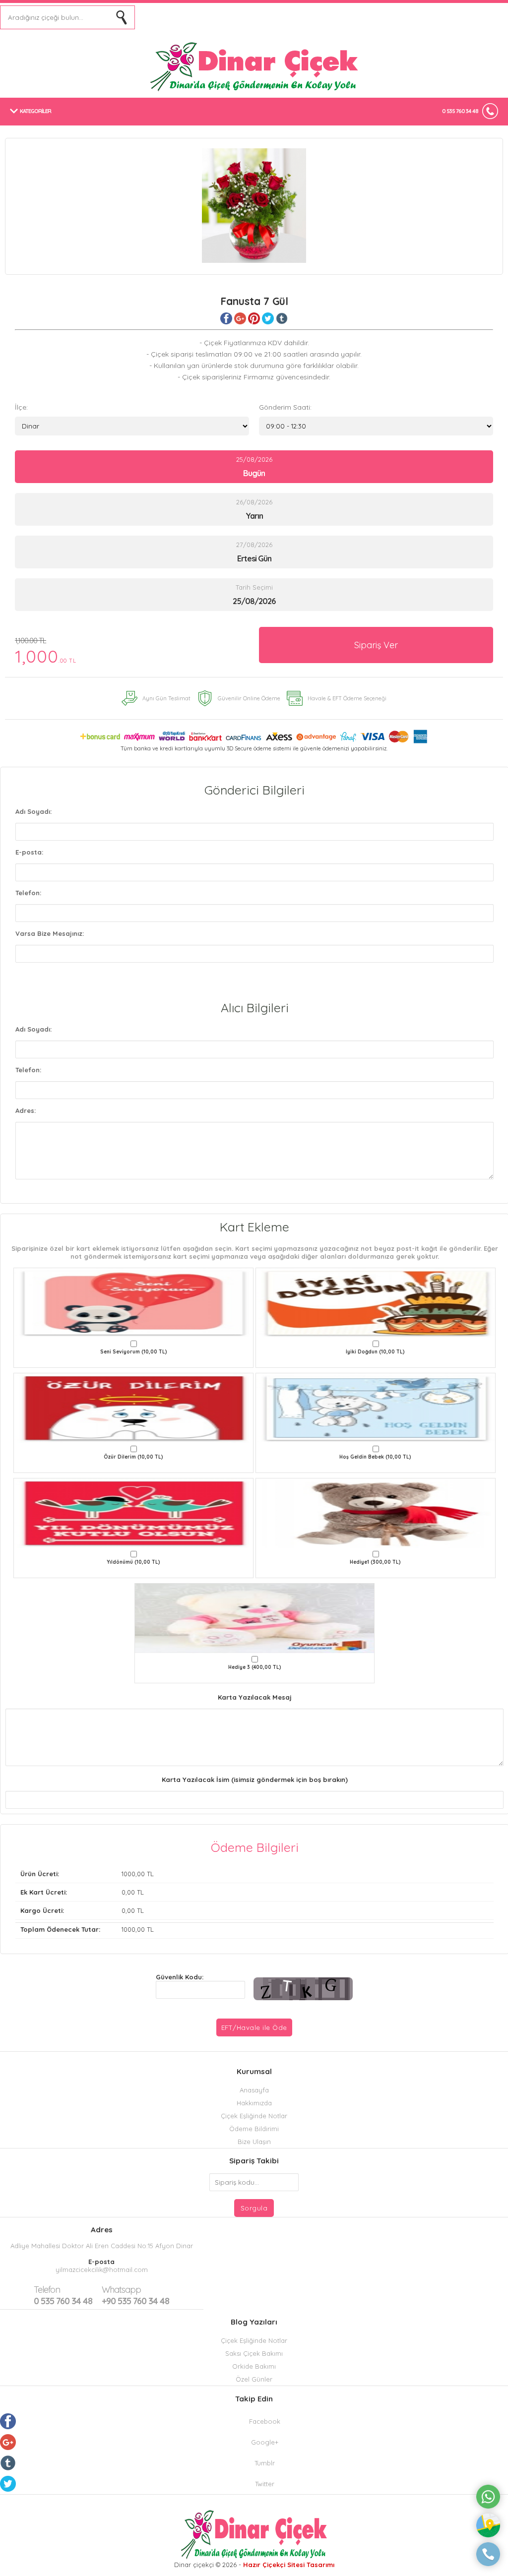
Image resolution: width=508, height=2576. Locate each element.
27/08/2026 (254, 552)
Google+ (265, 2442)
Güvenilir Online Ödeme (249, 698)
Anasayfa (254, 2090)
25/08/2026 (254, 467)
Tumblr (265, 2463)
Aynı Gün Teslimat (166, 698)
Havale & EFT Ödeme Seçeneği (347, 698)
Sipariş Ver (376, 645)
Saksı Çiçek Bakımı (254, 2353)
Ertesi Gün (254, 558)
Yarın (254, 516)
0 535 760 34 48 (460, 111)
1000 (128, 1874)
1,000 (46, 651)
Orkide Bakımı (254, 2366)
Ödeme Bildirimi (254, 2129)
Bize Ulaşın (254, 2142)
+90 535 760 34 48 (135, 2295)
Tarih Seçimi (254, 587)
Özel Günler (254, 2379)
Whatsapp (121, 2290)
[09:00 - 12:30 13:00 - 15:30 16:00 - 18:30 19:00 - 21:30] (376, 426)
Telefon (47, 2290)
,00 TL (87, 1874)
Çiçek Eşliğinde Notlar (254, 2116)
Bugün (254, 473)
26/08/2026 (254, 509)
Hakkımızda (254, 2103)
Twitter (265, 2484)
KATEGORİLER (35, 111)
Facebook (265, 2421)
